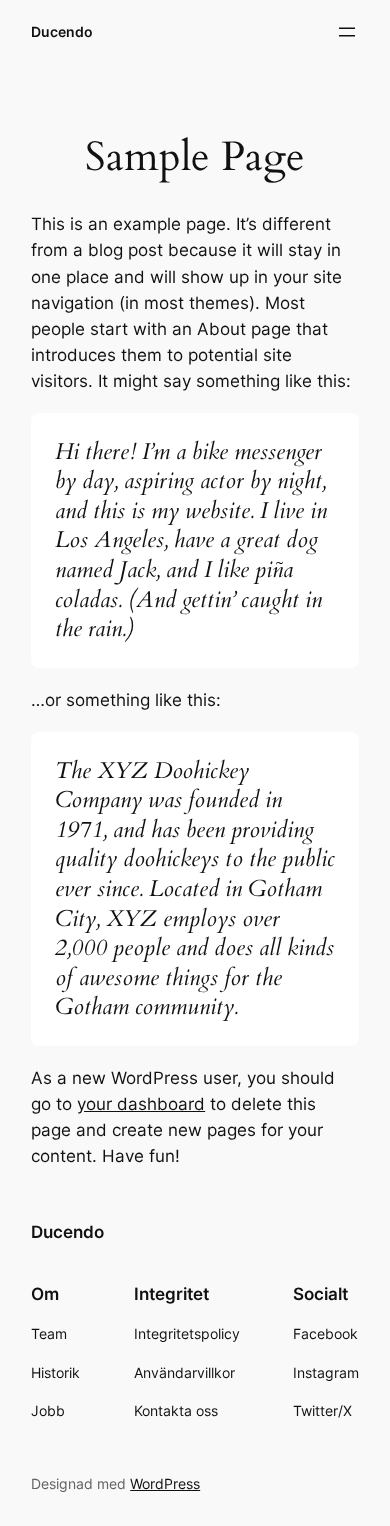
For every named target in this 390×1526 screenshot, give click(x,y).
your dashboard (141, 1104)
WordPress (165, 1483)
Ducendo (62, 31)
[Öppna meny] (347, 32)
